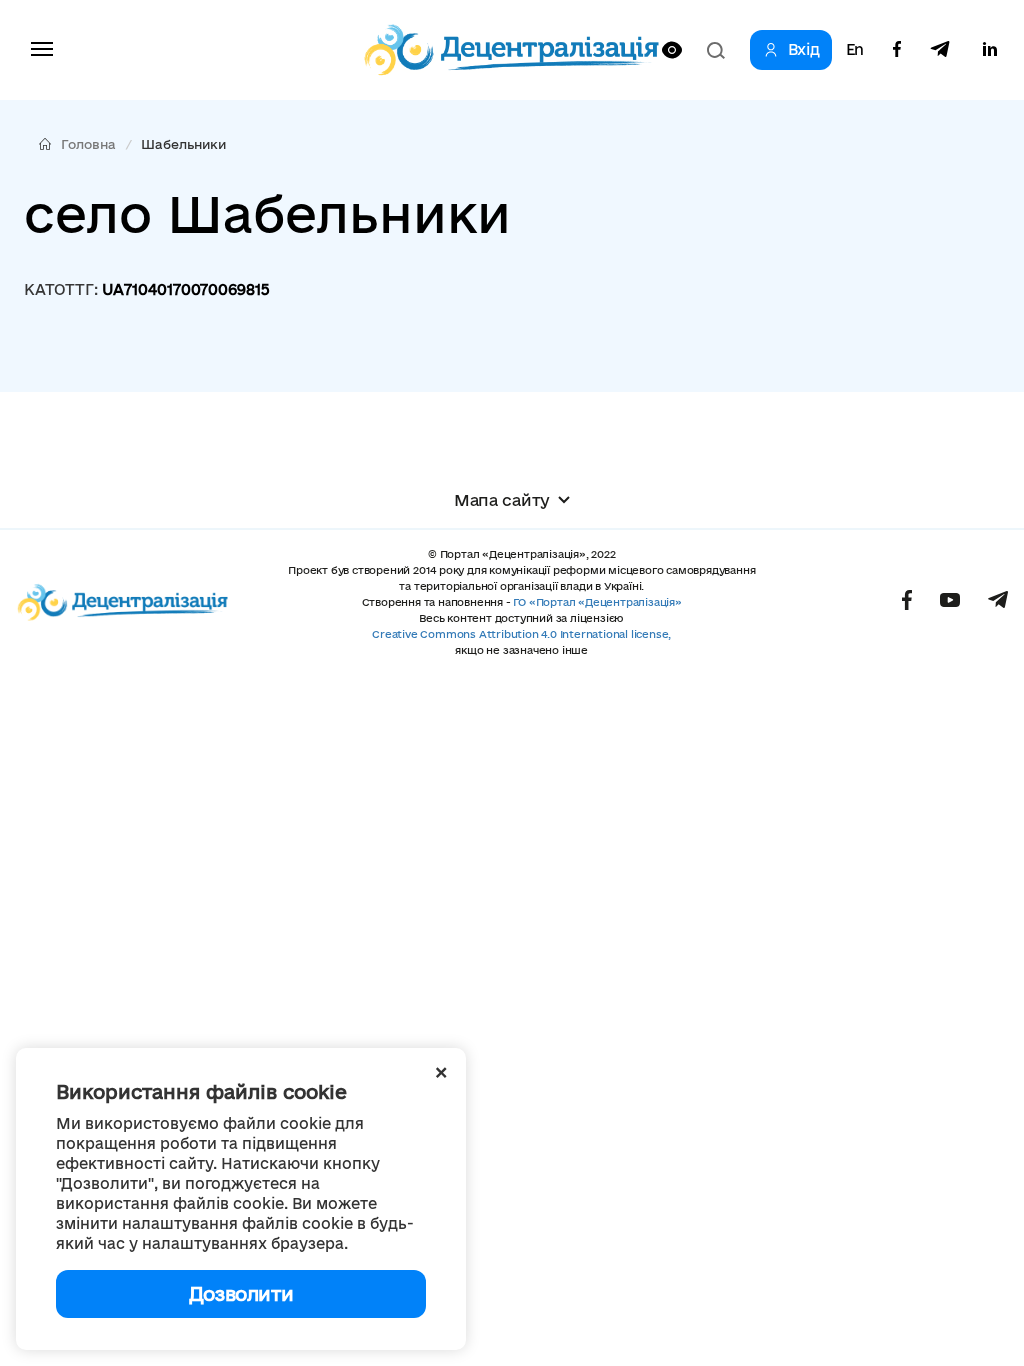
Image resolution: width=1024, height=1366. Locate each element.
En (855, 50)
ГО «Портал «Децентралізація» (597, 602)
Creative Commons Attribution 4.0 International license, (521, 634)
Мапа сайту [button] (502, 500)
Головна (88, 144)
